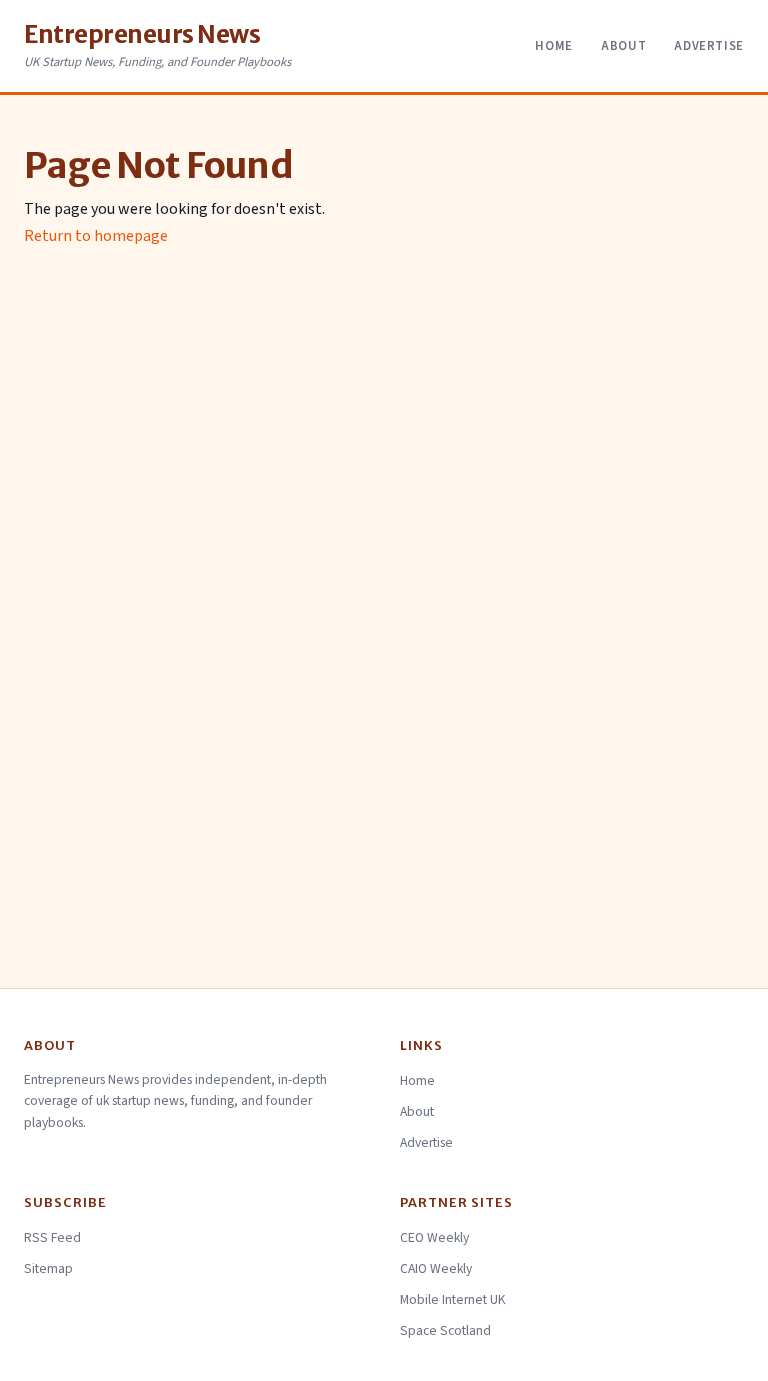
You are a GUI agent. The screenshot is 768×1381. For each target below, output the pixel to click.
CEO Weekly (434, 1237)
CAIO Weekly (436, 1268)
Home (554, 46)
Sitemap (48, 1268)
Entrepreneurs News (142, 34)
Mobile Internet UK (453, 1299)
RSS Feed (52, 1237)
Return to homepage (96, 236)
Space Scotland (445, 1330)
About (623, 46)
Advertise (709, 46)
